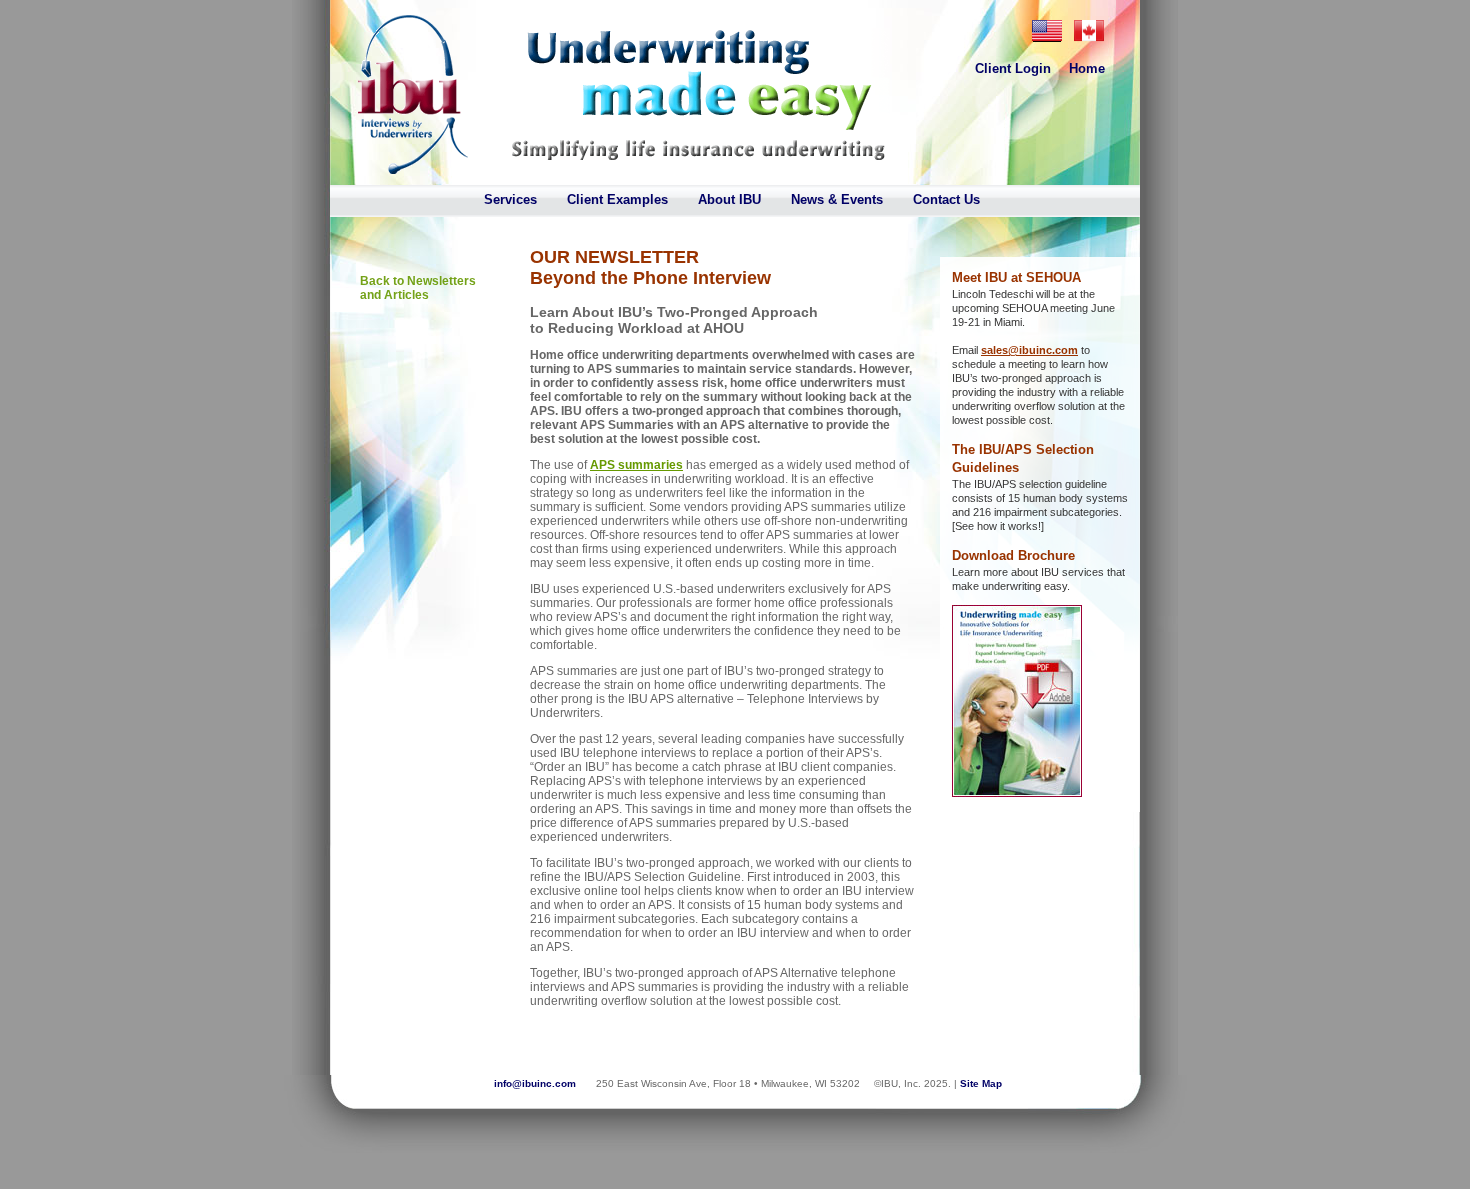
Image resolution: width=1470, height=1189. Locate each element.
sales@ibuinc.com (1029, 350)
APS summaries (636, 465)
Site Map (981, 1083)
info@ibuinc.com (535, 1083)
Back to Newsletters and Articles (418, 288)
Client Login (1013, 68)
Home (1087, 68)
